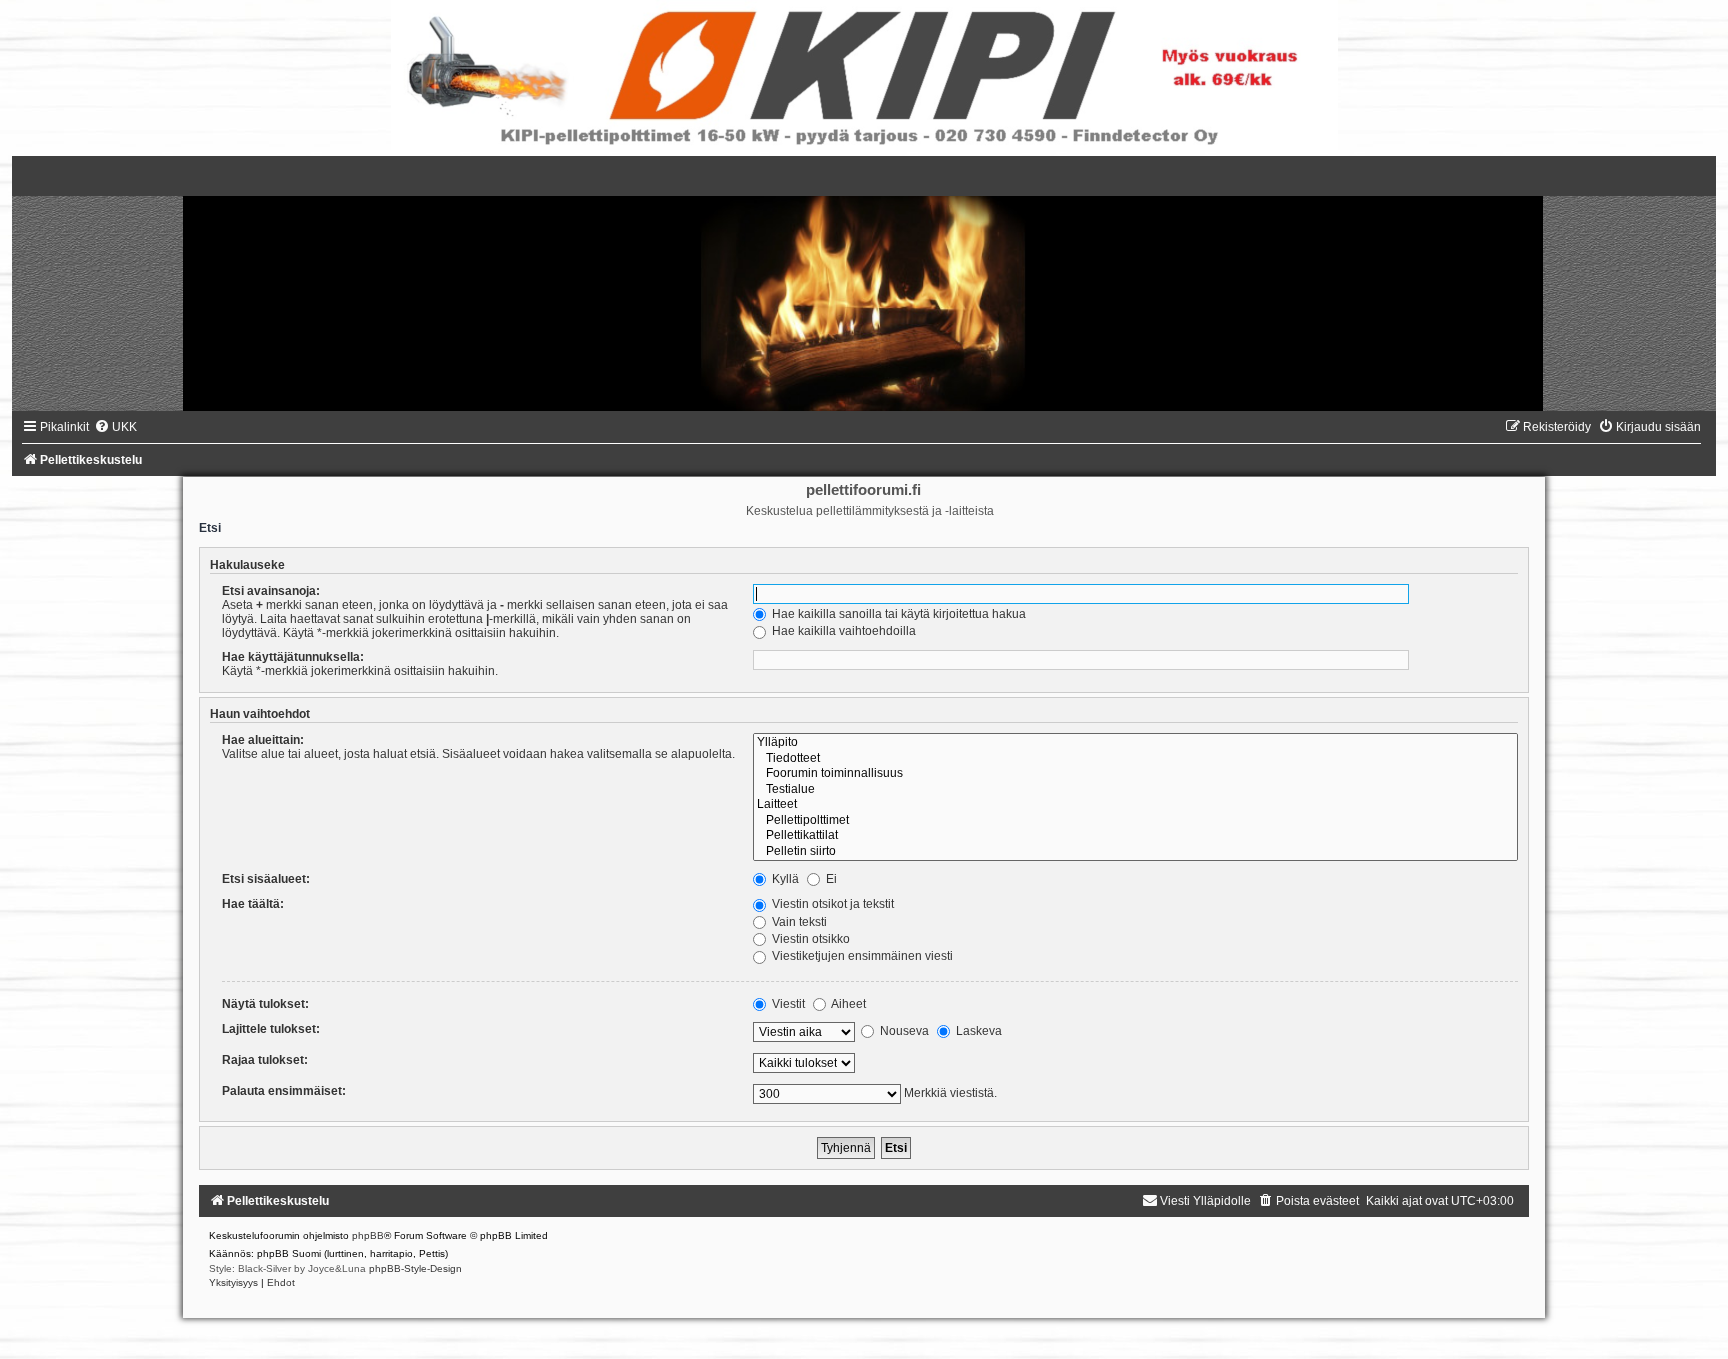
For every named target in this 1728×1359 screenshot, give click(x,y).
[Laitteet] (1135, 805)
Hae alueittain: (263, 740)
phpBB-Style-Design (415, 1268)
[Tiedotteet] (1135, 759)
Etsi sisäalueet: (266, 879)
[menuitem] (115, 427)
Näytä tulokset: (265, 1004)
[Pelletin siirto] (1135, 852)
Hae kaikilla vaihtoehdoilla (842, 631)
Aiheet (847, 1004)
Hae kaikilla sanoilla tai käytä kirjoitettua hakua (897, 614)
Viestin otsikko (809, 939)
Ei (830, 879)
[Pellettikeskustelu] (864, 283)
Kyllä (784, 879)
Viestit (787, 1004)
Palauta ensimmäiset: (284, 1091)
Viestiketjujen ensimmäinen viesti (861, 956)
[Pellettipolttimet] (1135, 821)
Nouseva (903, 1031)
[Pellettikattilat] (1135, 836)
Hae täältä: (253, 904)
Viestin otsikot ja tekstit (831, 904)
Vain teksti (798, 922)
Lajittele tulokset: (271, 1029)
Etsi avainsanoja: (271, 591)
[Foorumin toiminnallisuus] (1135, 774)
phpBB (368, 1235)
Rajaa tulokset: (265, 1060)
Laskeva (977, 1031)
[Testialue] (1135, 790)
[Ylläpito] (1135, 743)
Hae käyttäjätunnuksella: (293, 657)
